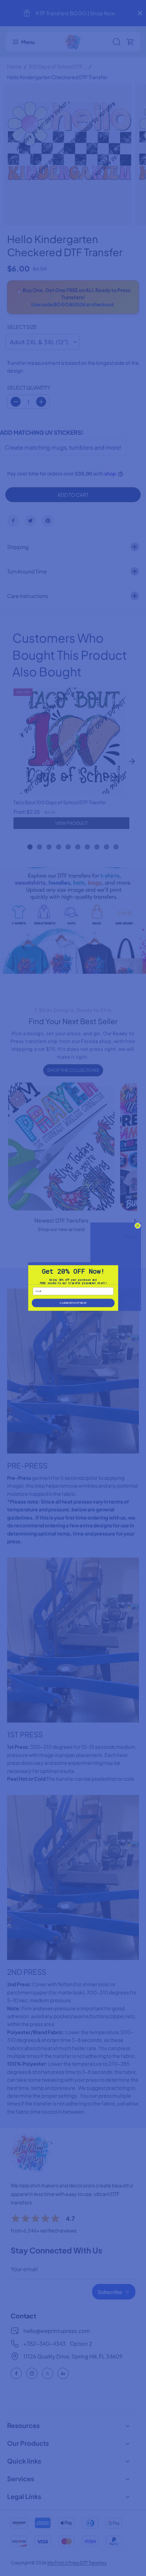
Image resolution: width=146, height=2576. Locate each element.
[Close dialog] (137, 1226)
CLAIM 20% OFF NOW (73, 1303)
